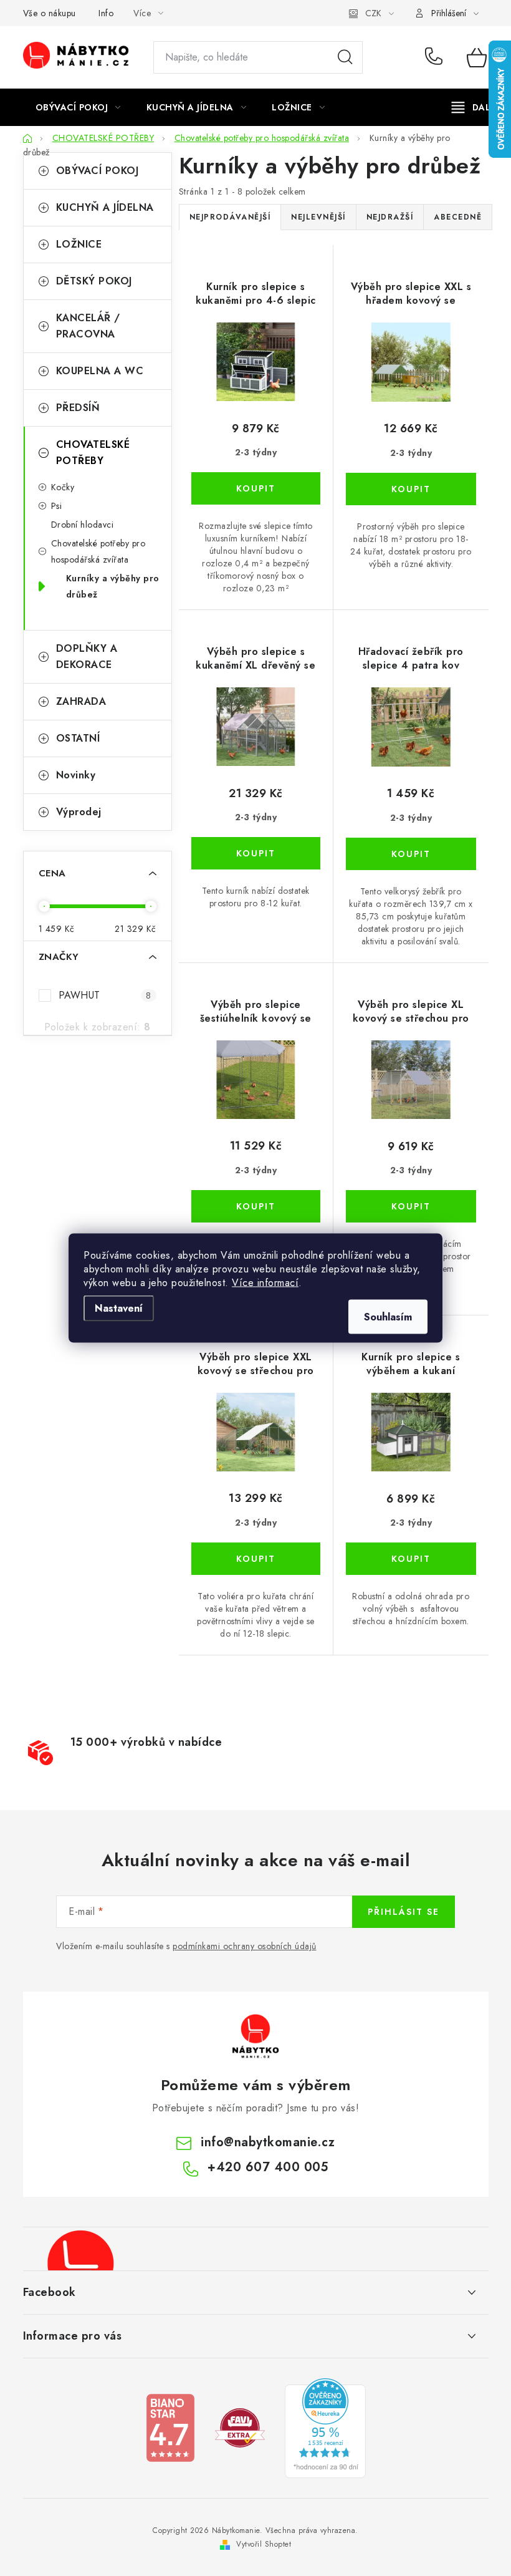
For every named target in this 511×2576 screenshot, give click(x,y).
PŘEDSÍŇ (78, 408)
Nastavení (119, 1308)
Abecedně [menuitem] (458, 217)
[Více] (475, 107)
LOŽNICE (79, 244)
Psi (57, 506)
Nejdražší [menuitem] (390, 217)
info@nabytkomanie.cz (268, 2142)
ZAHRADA (81, 701)
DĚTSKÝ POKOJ (94, 281)
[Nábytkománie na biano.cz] (170, 2427)
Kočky (63, 487)
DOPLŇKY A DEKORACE (87, 656)
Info (106, 13)
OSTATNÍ (78, 738)
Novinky (76, 775)
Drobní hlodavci (83, 525)
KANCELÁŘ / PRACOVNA (88, 326)
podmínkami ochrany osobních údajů (245, 1946)
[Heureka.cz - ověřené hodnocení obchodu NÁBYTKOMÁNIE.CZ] (325, 2427)
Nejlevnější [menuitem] (318, 217)
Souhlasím (388, 1317)
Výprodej (79, 812)
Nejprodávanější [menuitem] (230, 217)
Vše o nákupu (50, 13)
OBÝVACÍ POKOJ (98, 171)
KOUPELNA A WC (100, 371)
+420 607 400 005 (437, 57)
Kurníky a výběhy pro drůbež (113, 586)
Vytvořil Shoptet (264, 2544)
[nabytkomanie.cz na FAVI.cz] (240, 2427)
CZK (373, 13)
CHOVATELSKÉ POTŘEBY (93, 453)
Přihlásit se (404, 1912)
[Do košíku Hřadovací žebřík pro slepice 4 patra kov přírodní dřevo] (411, 854)
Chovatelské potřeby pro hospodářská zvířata (98, 551)
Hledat (345, 57)
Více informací (265, 1283)
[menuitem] (78, 107)
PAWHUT (105, 995)
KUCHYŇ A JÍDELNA (105, 207)
